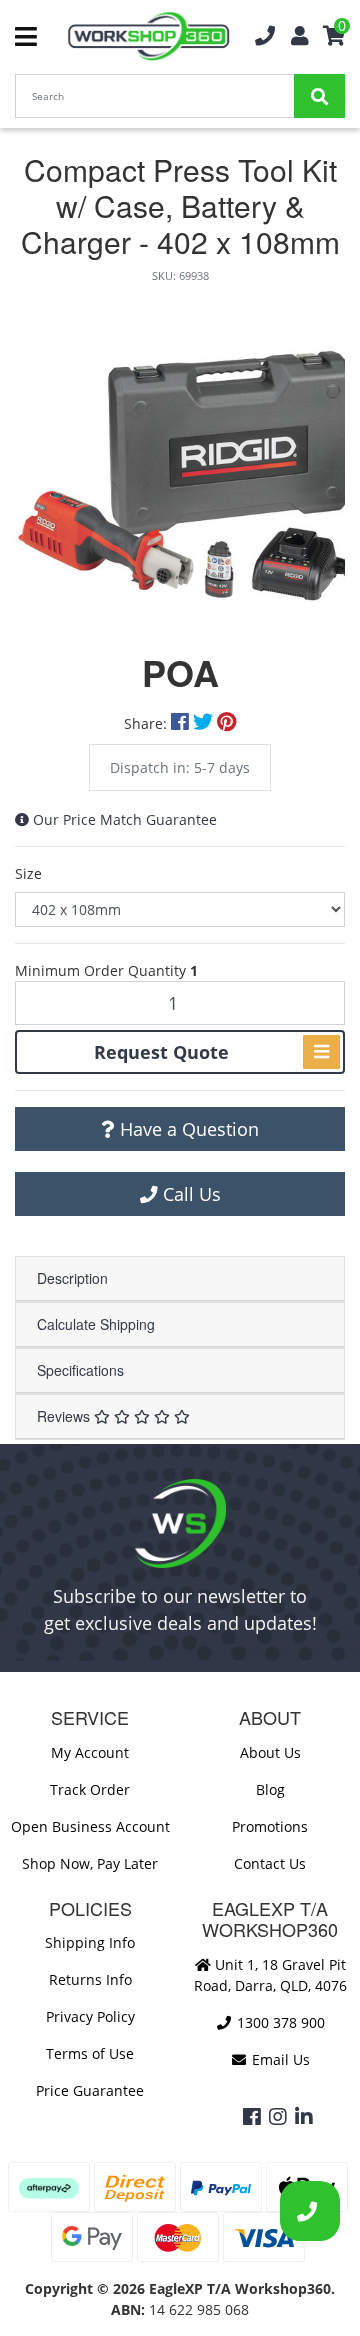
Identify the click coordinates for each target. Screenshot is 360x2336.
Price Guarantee (90, 2090)
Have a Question (187, 1129)
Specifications (80, 1370)
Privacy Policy (90, 2016)
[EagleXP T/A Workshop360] (148, 36)
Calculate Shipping (96, 1324)
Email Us (279, 2059)
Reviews (65, 1416)
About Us (270, 1752)
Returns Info (90, 1979)
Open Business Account (90, 1826)
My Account (90, 1752)
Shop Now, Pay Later (90, 1863)
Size (28, 873)
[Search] (319, 96)
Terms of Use (90, 2053)
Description (72, 1278)
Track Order (90, 1789)
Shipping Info (90, 1942)
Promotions (270, 1826)
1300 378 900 (279, 2022)
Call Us (189, 1194)
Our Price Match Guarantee (125, 819)
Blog (270, 1789)
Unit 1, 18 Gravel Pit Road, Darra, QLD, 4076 (270, 1975)
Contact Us (270, 1863)
